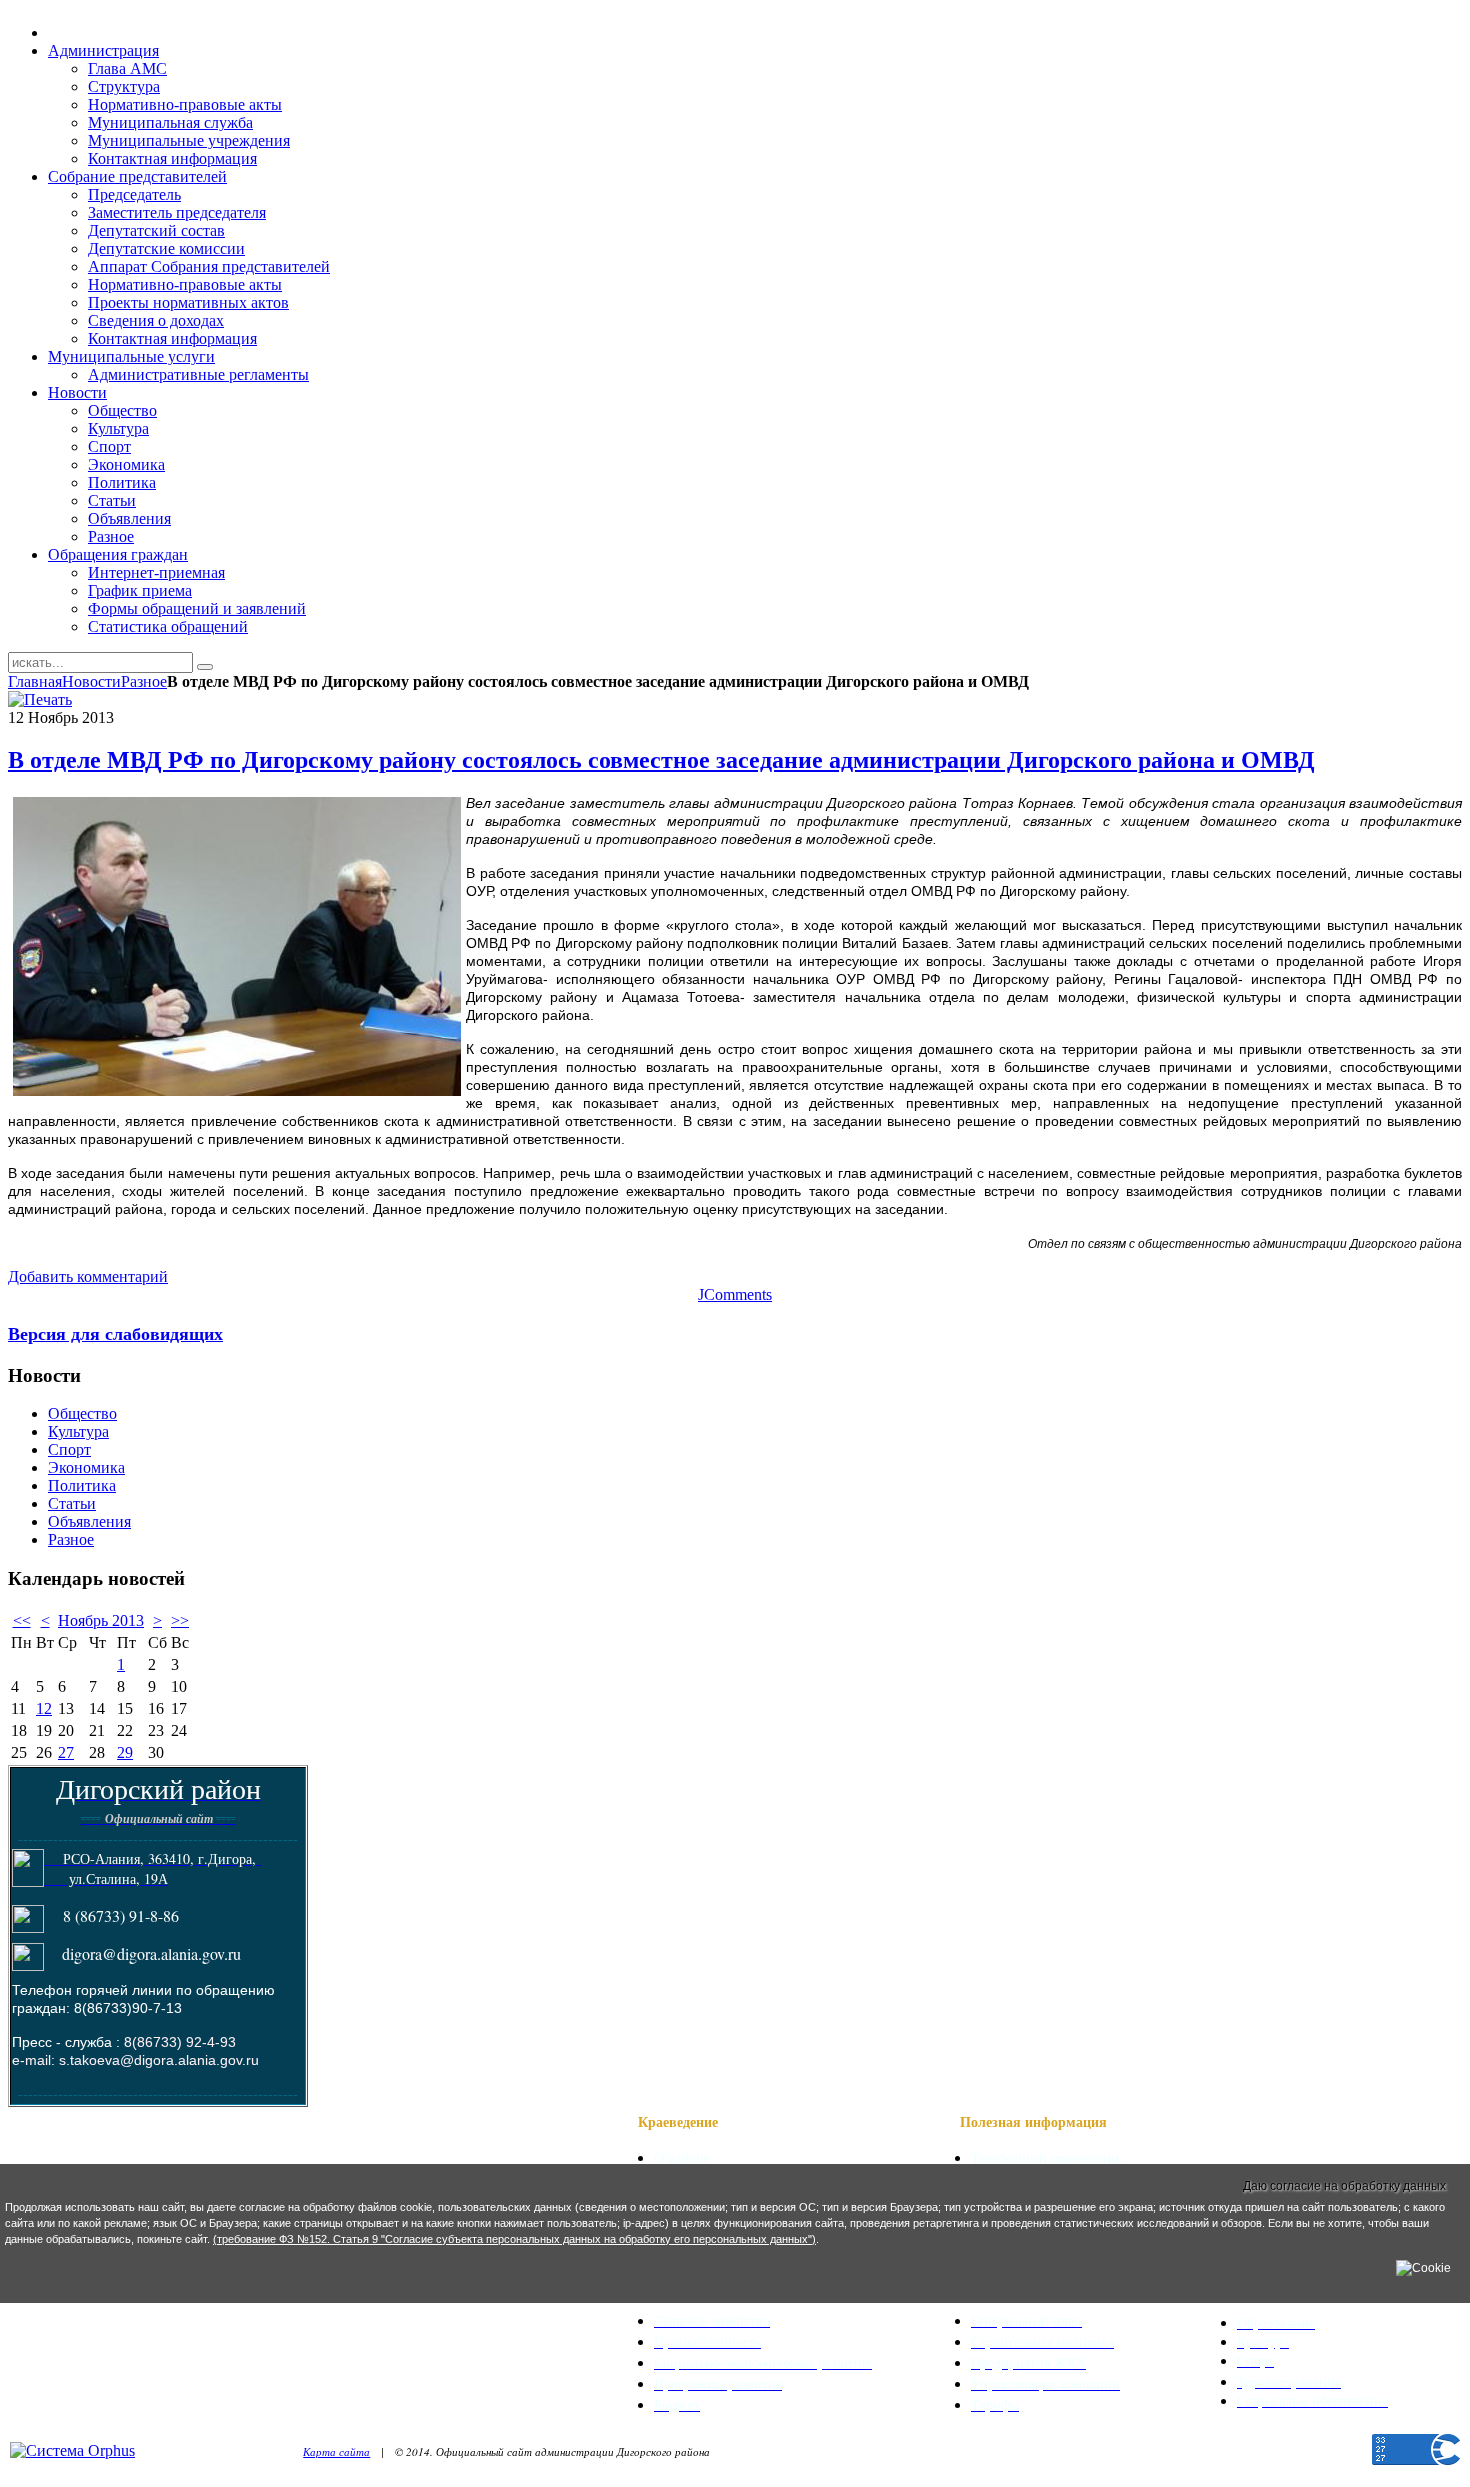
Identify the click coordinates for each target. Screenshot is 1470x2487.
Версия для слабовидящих (115, 1333)
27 (66, 1752)
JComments (735, 1294)
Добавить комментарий (88, 1276)
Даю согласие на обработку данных (1344, 2186)
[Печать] (40, 699)
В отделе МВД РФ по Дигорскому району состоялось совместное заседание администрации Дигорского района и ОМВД (661, 760)
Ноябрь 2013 (101, 1620)
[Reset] (205, 667)
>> (180, 1620)
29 (125, 1752)
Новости (91, 681)
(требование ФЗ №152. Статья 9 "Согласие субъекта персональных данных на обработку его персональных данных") (514, 2239)
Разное (144, 681)
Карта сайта (336, 2451)
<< (22, 1620)
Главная (35, 681)
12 (44, 1708)
